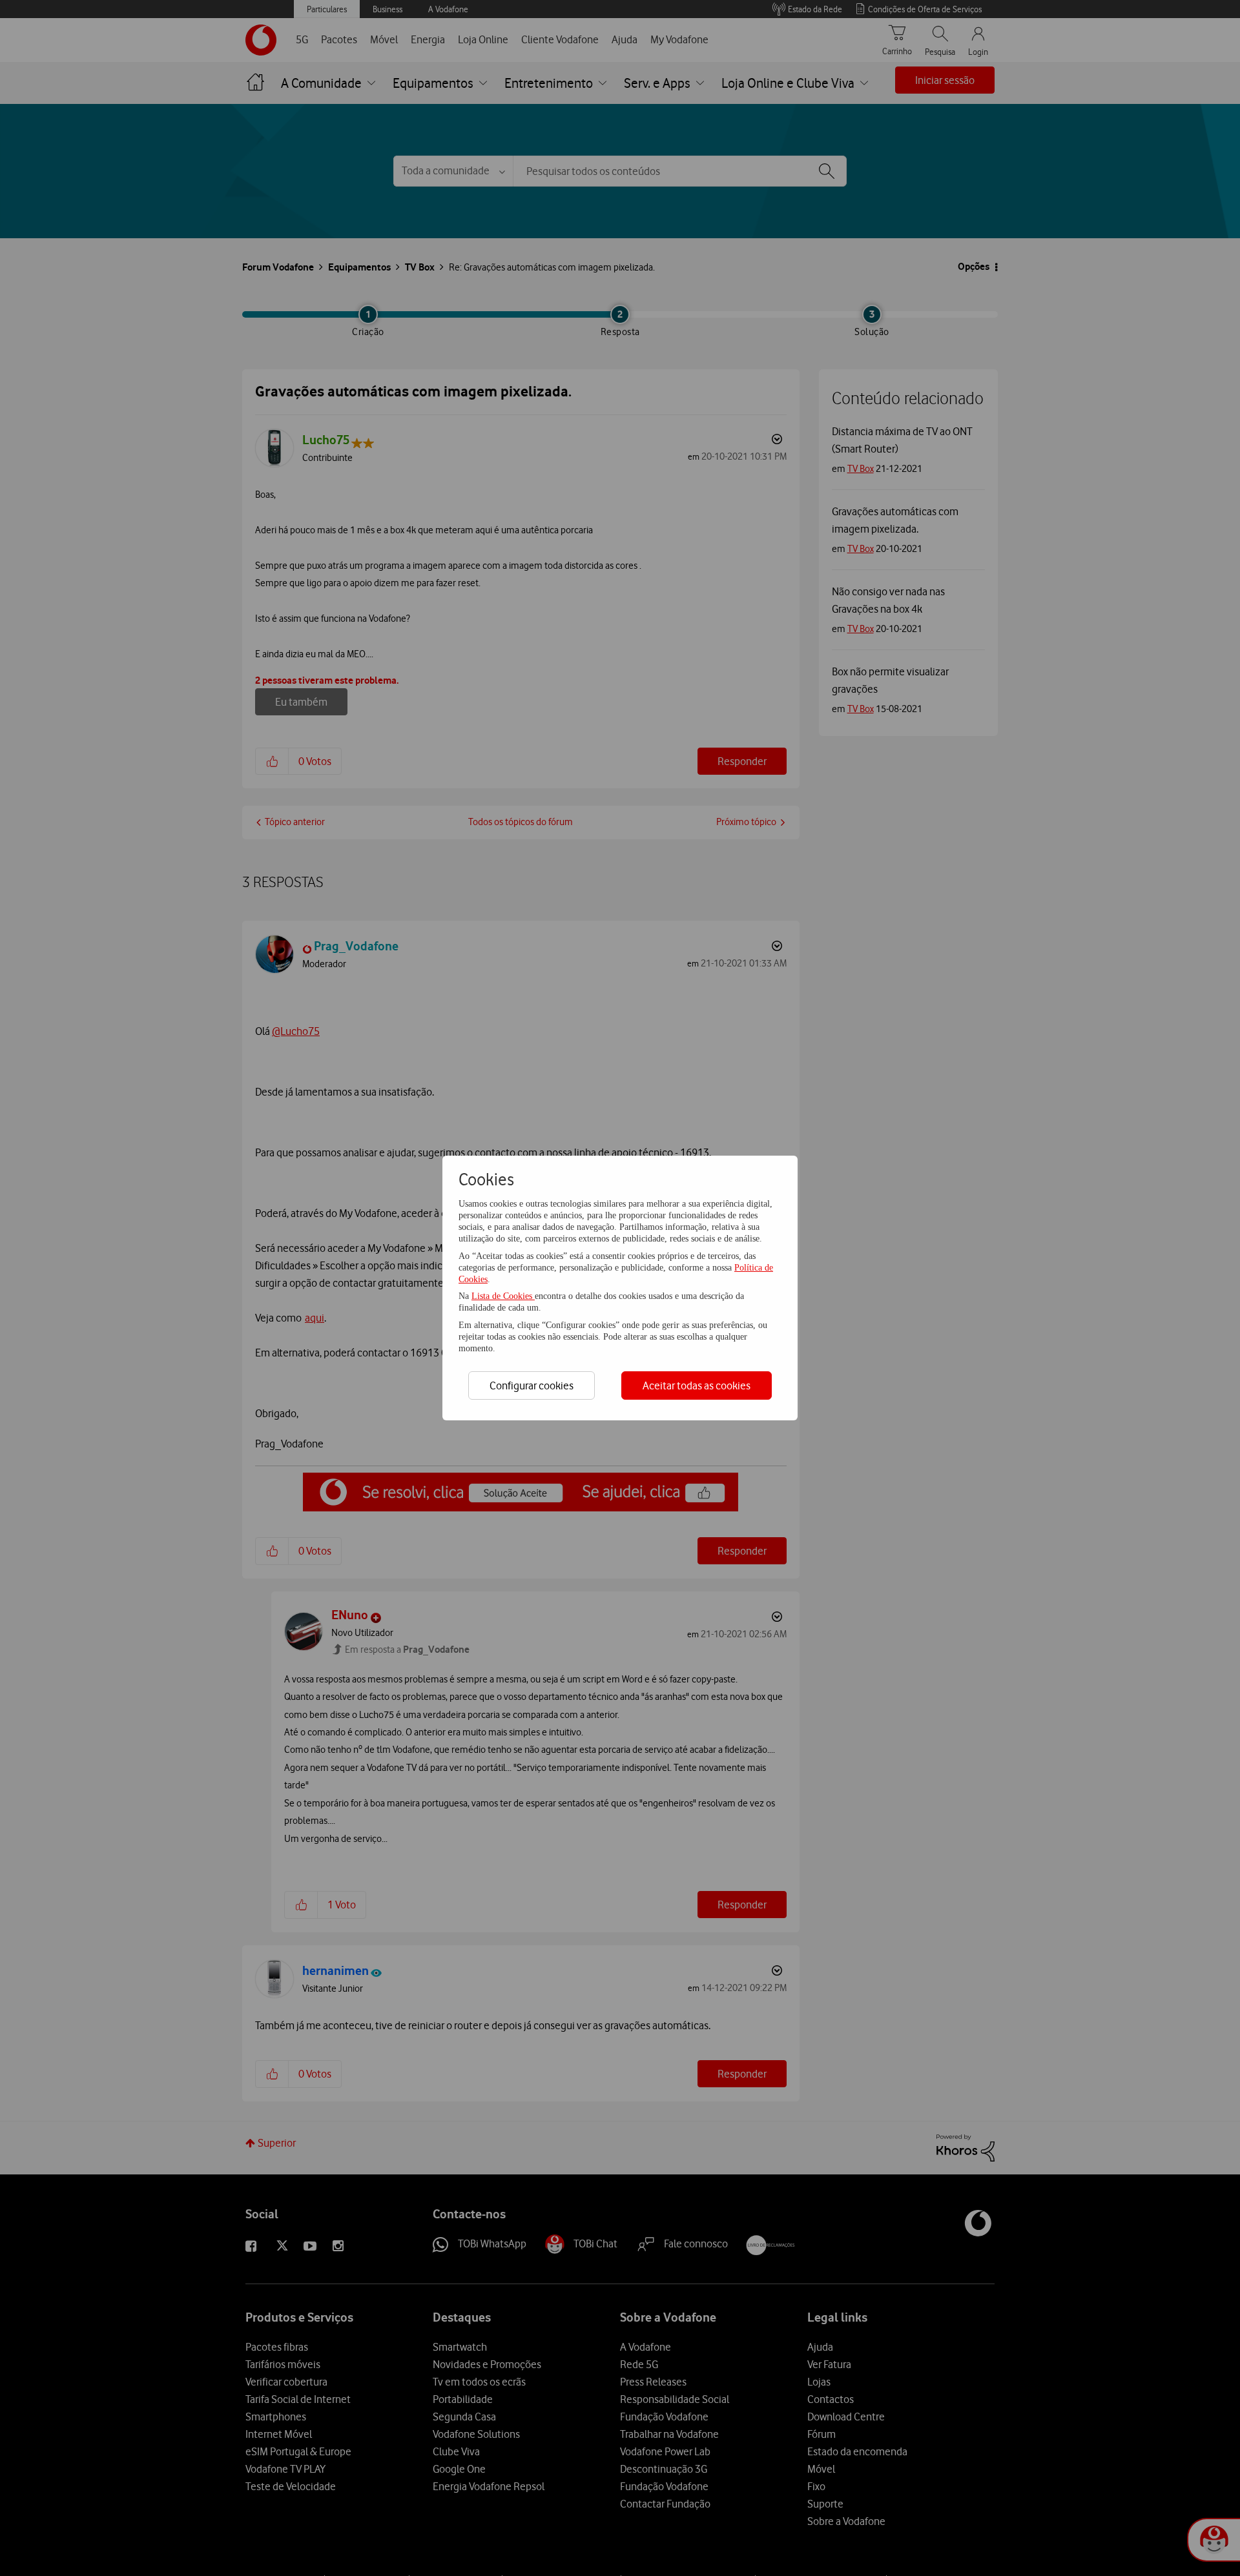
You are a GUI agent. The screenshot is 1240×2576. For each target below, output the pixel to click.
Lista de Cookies (503, 1296)
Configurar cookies (532, 1385)
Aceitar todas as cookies (697, 1385)
